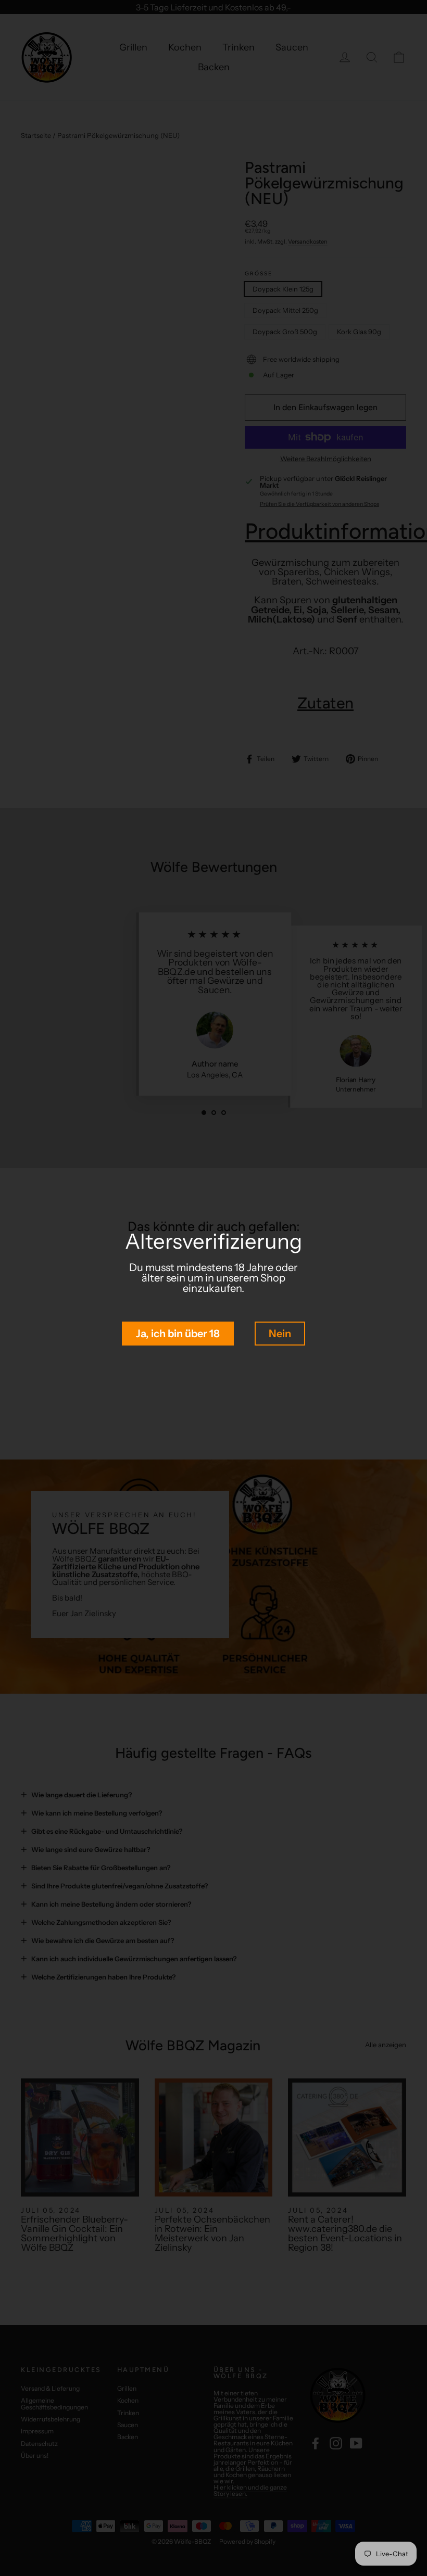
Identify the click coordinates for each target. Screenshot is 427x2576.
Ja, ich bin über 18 (178, 1334)
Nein (280, 1334)
